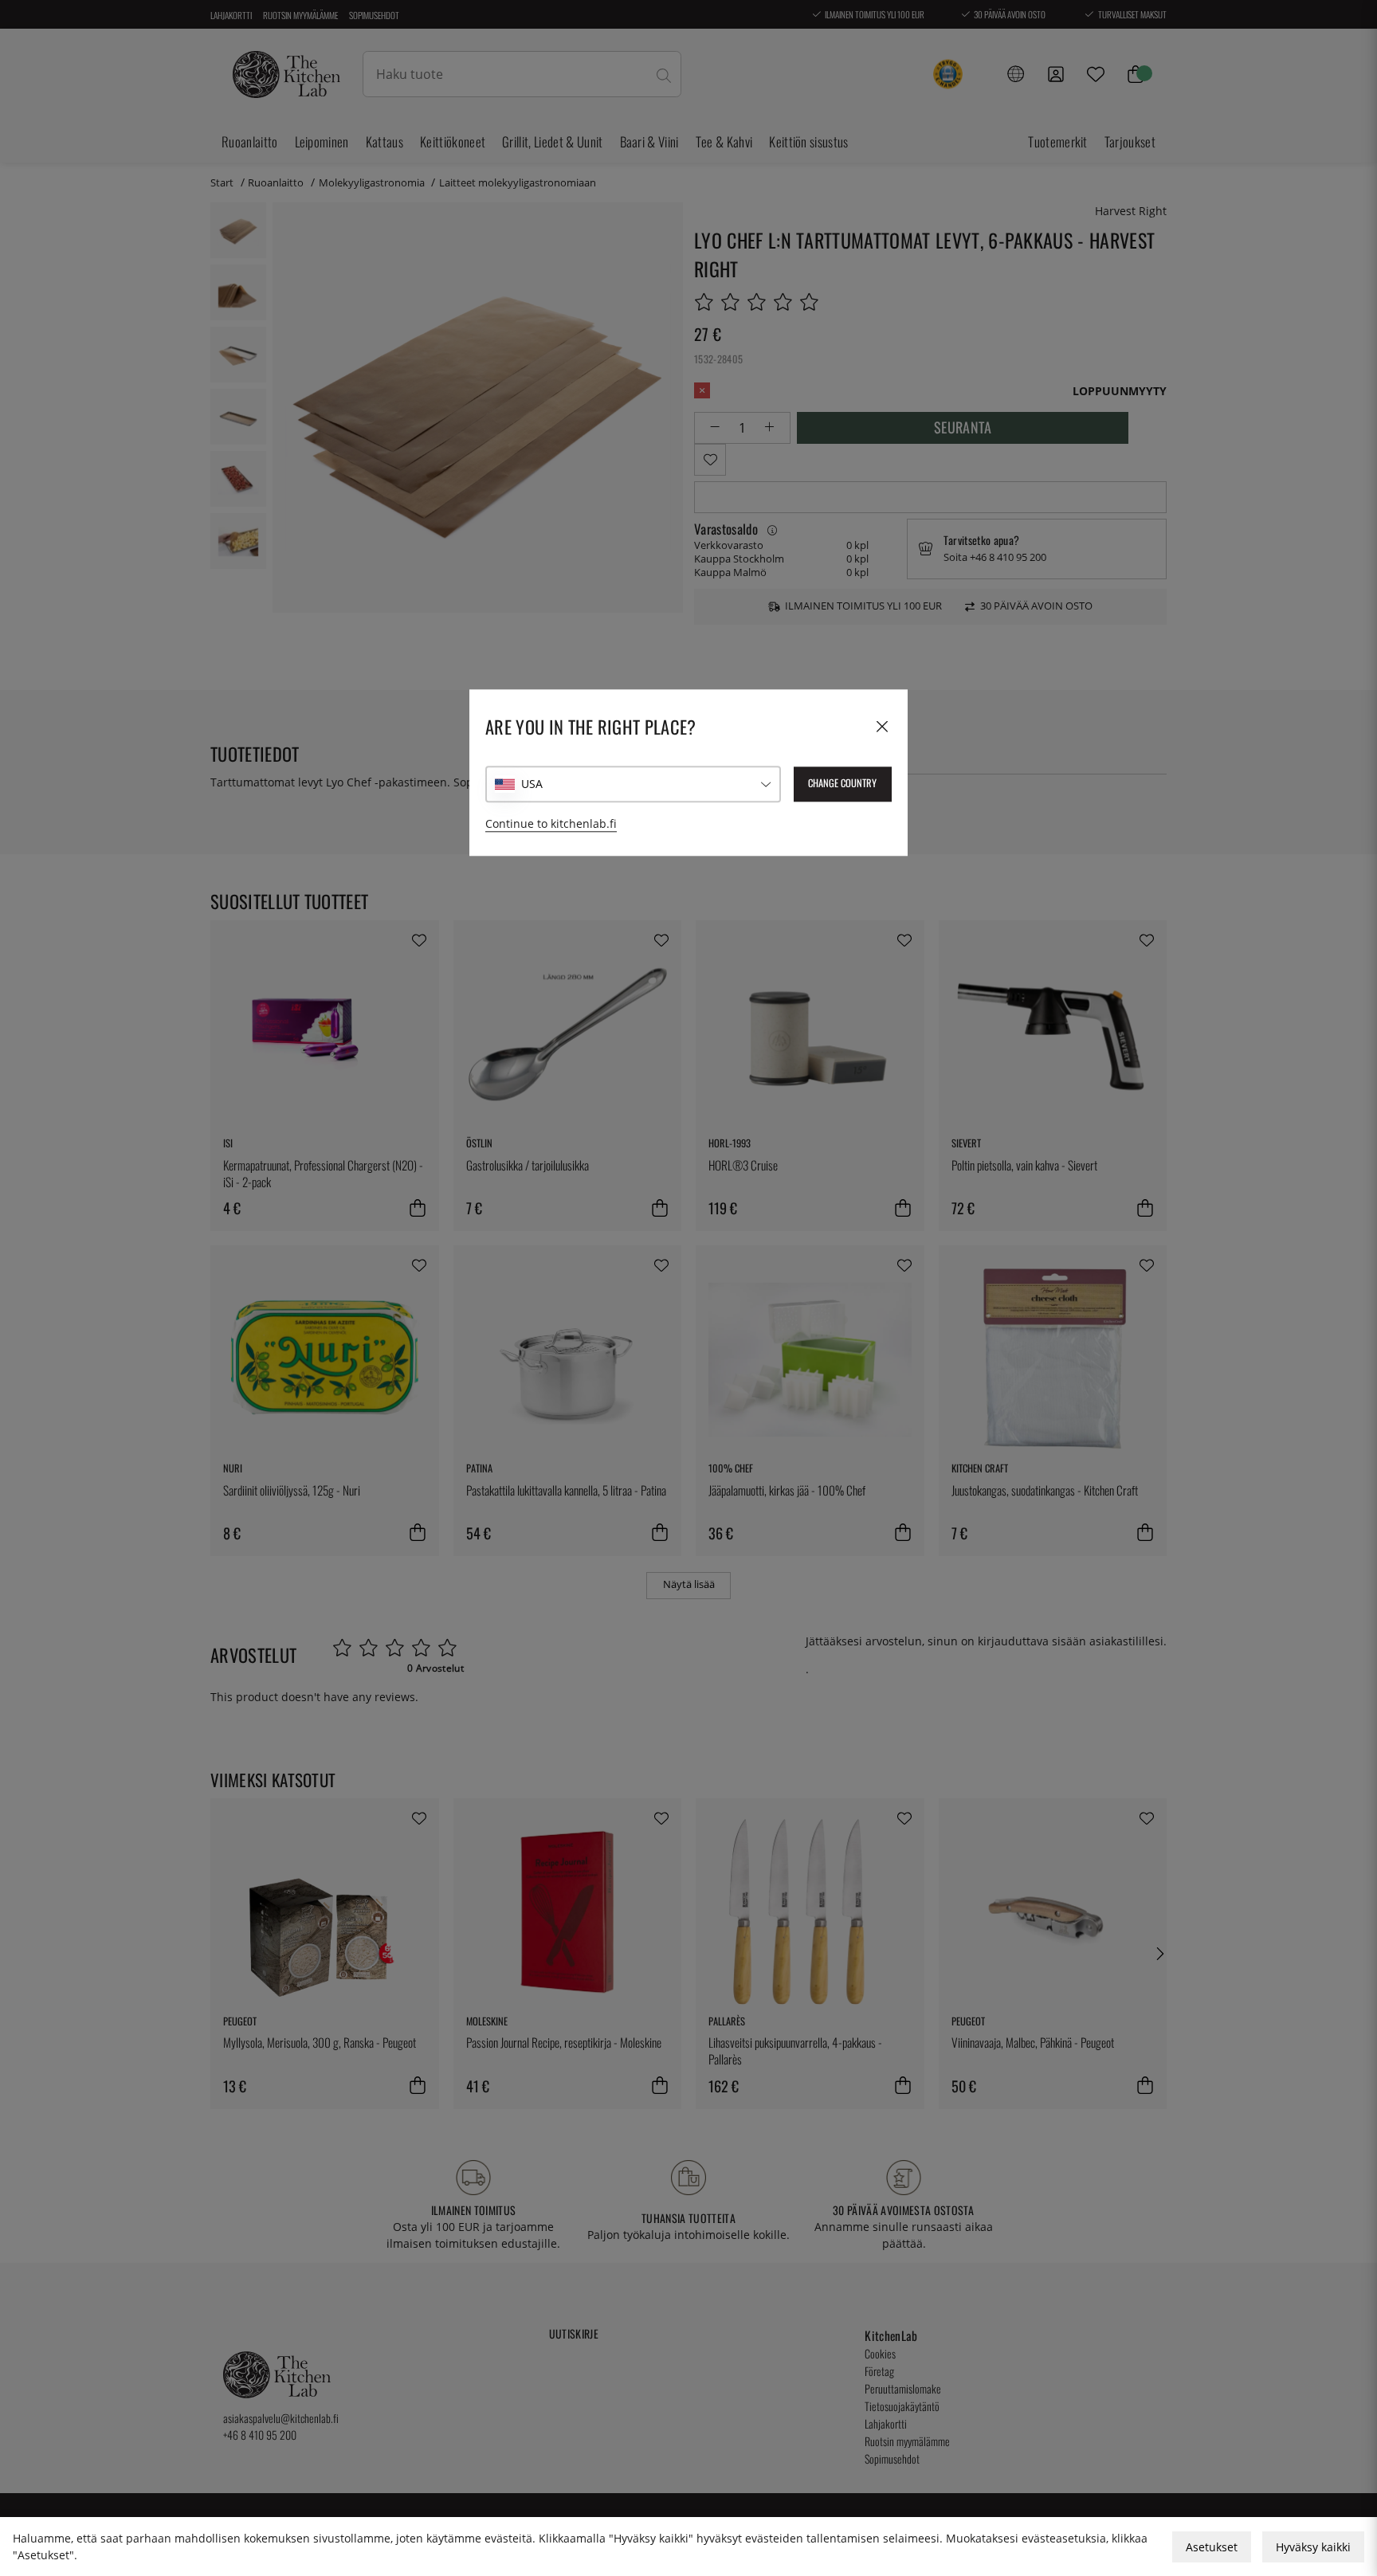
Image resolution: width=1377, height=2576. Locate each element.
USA (532, 784)
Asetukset (1212, 2547)
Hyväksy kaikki (1313, 2547)
